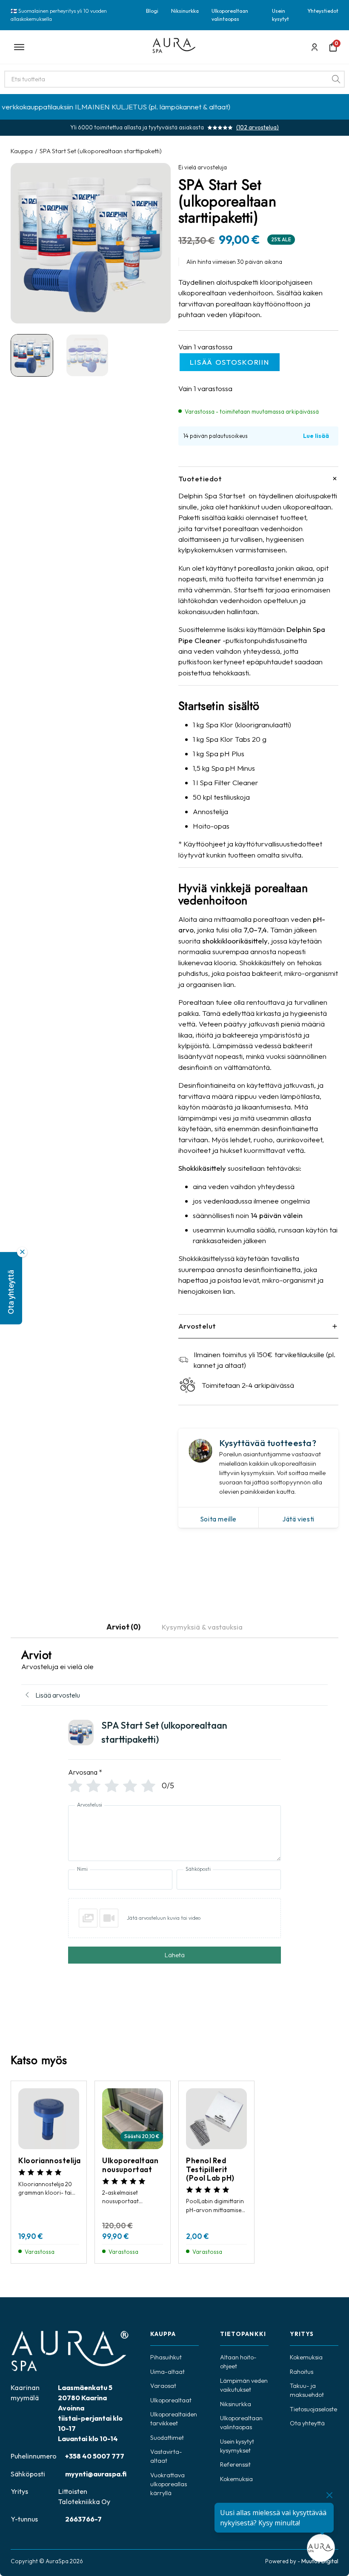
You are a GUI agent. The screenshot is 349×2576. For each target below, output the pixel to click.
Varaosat (163, 2386)
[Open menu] (76, 47)
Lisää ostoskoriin (229, 362)
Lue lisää (316, 436)
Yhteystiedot (323, 11)
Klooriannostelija (50, 2160)
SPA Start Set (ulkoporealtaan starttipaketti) (101, 151)
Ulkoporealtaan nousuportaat (130, 2165)
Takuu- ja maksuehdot (307, 2390)
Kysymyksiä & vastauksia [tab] (202, 1627)
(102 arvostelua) (257, 127)
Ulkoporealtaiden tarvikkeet (174, 2419)
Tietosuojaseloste (313, 2409)
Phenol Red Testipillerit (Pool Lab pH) (210, 2169)
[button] (11, 1288)
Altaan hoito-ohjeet (238, 2362)
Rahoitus (302, 2372)
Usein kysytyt (280, 15)
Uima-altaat (167, 2372)
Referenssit (235, 2464)
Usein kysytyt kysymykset (237, 2446)
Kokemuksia (236, 2479)
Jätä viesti (298, 1519)
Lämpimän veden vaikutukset (244, 2385)
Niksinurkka (185, 11)
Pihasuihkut (166, 2357)
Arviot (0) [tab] (123, 1627)
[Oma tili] (315, 47)
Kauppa (22, 151)
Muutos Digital (320, 2561)
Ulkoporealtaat (171, 2400)
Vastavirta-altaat (166, 2456)
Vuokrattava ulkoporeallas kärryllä (169, 2484)
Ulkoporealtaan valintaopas (230, 15)
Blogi (152, 11)
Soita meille (218, 1519)
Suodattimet (167, 2438)
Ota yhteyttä (307, 2423)
